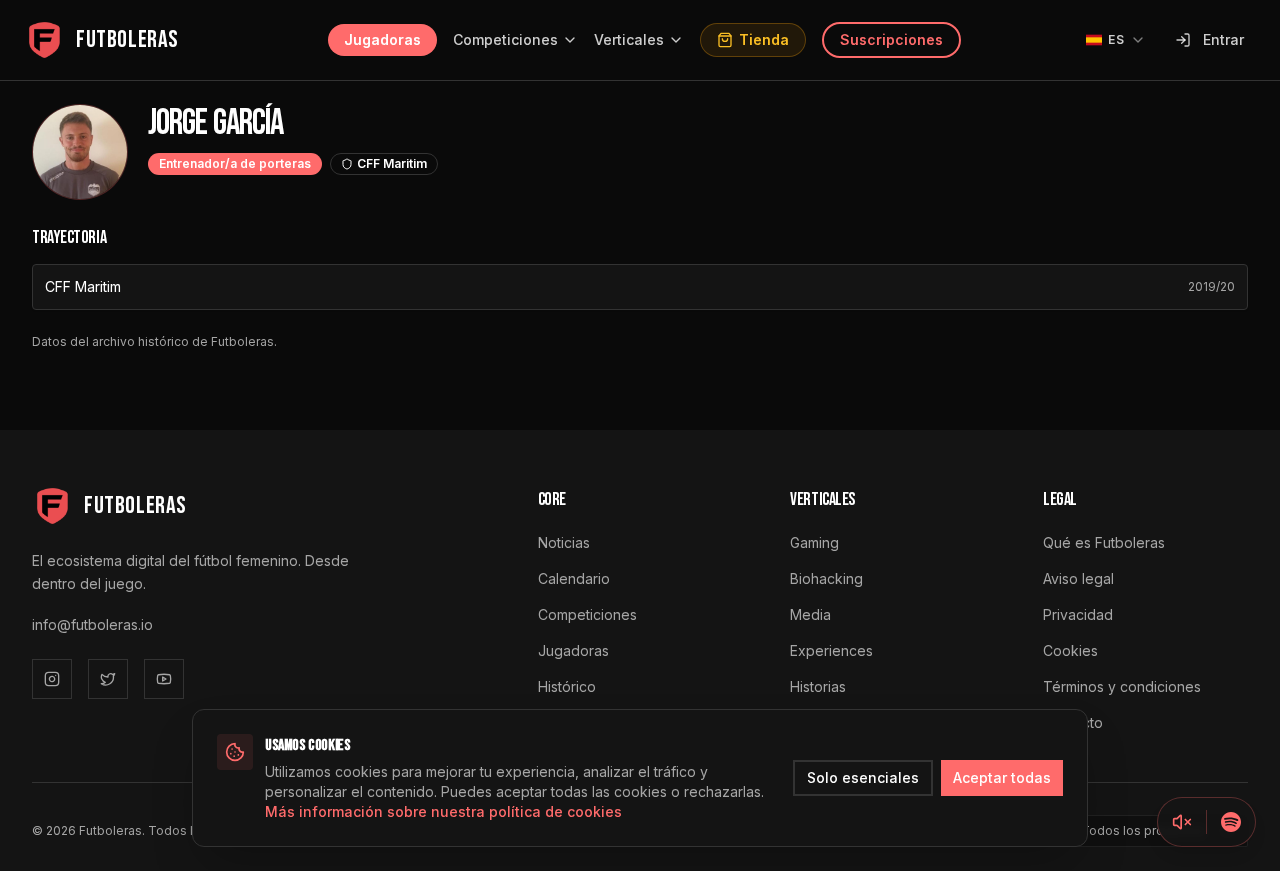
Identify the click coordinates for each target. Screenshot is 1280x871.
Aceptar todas (1002, 777)
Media (810, 614)
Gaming (814, 542)
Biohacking (826, 578)
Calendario (574, 578)
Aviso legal (1078, 578)
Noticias (564, 542)
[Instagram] (52, 679)
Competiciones (505, 39)
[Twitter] (108, 679)
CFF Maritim (83, 286)
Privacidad (1078, 614)
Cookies (1070, 650)
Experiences (831, 650)
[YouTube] (164, 679)
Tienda (764, 39)
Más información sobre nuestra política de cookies (443, 811)
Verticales (629, 39)
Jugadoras (382, 39)
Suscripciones (891, 39)
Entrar (1223, 39)
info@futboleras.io (92, 624)
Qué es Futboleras (1104, 542)
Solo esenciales (863, 777)
